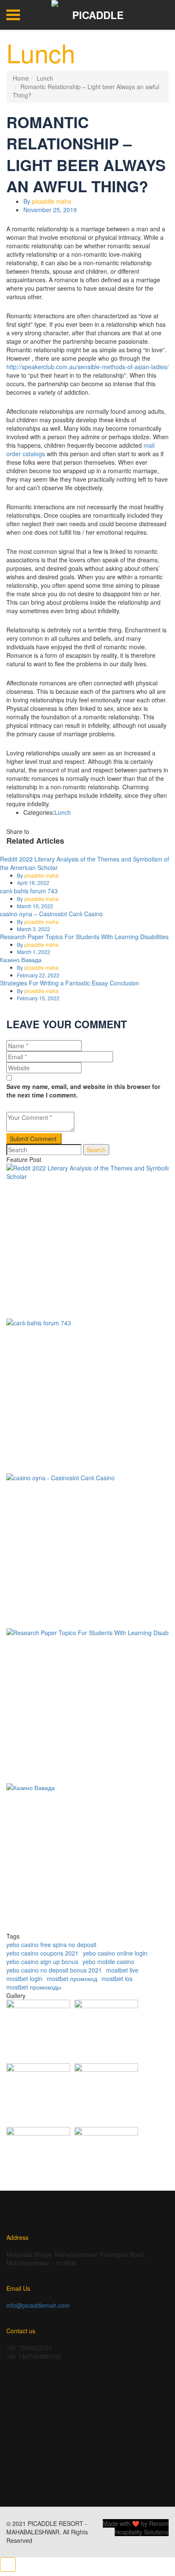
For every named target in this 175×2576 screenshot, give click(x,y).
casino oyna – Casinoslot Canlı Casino (51, 914)
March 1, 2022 (34, 952)
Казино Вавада (21, 960)
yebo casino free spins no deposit (51, 1945)
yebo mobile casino (108, 1961)
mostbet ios (117, 1978)
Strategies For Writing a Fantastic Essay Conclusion (70, 983)
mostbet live (122, 1970)
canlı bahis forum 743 (29, 891)
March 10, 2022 (35, 906)
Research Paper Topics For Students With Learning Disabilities (84, 937)
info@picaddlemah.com (38, 2305)
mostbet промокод (72, 1978)
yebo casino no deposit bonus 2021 (54, 1970)
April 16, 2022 (33, 883)
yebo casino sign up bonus (42, 1961)
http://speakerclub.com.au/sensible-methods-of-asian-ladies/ (87, 367)
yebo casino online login (115, 1953)
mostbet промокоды (34, 1987)
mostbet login (24, 1978)
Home (21, 78)
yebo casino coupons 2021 (42, 1953)
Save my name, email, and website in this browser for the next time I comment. (83, 1091)
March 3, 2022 (34, 929)
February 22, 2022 (38, 975)
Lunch (45, 78)
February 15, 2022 (38, 998)
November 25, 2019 (50, 210)
